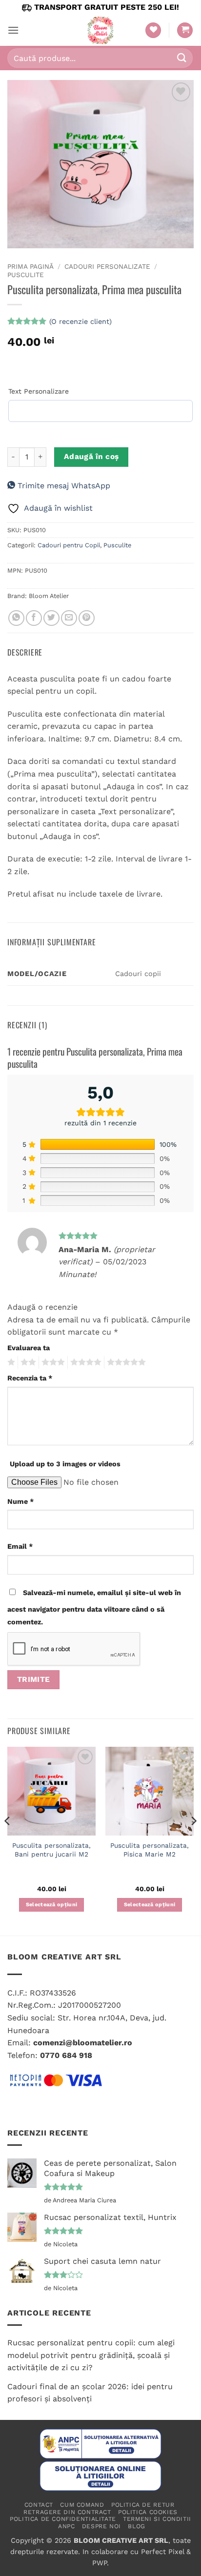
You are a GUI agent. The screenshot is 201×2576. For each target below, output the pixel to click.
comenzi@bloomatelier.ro (83, 2043)
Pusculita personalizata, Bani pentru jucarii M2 (51, 1850)
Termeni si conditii (157, 2519)
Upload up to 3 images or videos (65, 1464)
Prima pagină (30, 266)
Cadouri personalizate (107, 266)
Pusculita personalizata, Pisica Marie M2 (150, 1850)
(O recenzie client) (80, 321)
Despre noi (101, 2526)
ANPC (66, 2526)
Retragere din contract (67, 2512)
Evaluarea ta (29, 1348)
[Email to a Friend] (69, 618)
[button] (13, 30)
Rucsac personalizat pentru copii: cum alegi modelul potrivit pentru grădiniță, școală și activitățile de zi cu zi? (91, 2355)
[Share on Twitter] (51, 618)
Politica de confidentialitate (63, 2519)
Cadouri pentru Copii (69, 545)
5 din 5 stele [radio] (125, 1362)
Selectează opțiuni (52, 1905)
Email (20, 1546)
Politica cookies (148, 2512)
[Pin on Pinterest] (87, 618)
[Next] (193, 1840)
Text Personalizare (39, 391)
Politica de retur (143, 2505)
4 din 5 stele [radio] (84, 1362)
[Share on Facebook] (34, 618)
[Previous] (8, 1840)
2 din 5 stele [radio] (27, 1362)
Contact (39, 2505)
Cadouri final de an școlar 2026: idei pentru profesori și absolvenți (90, 2393)
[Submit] (182, 58)
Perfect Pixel (162, 2552)
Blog (136, 2526)
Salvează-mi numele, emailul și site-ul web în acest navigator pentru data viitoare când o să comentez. (94, 1607)
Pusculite (26, 275)
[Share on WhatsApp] (16, 618)
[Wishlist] (153, 30)
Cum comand (82, 2505)
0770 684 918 (66, 2055)
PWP (100, 2563)
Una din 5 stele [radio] (10, 1362)
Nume (20, 1501)
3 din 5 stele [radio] (52, 1362)
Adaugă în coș (91, 457)
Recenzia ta (30, 1378)
